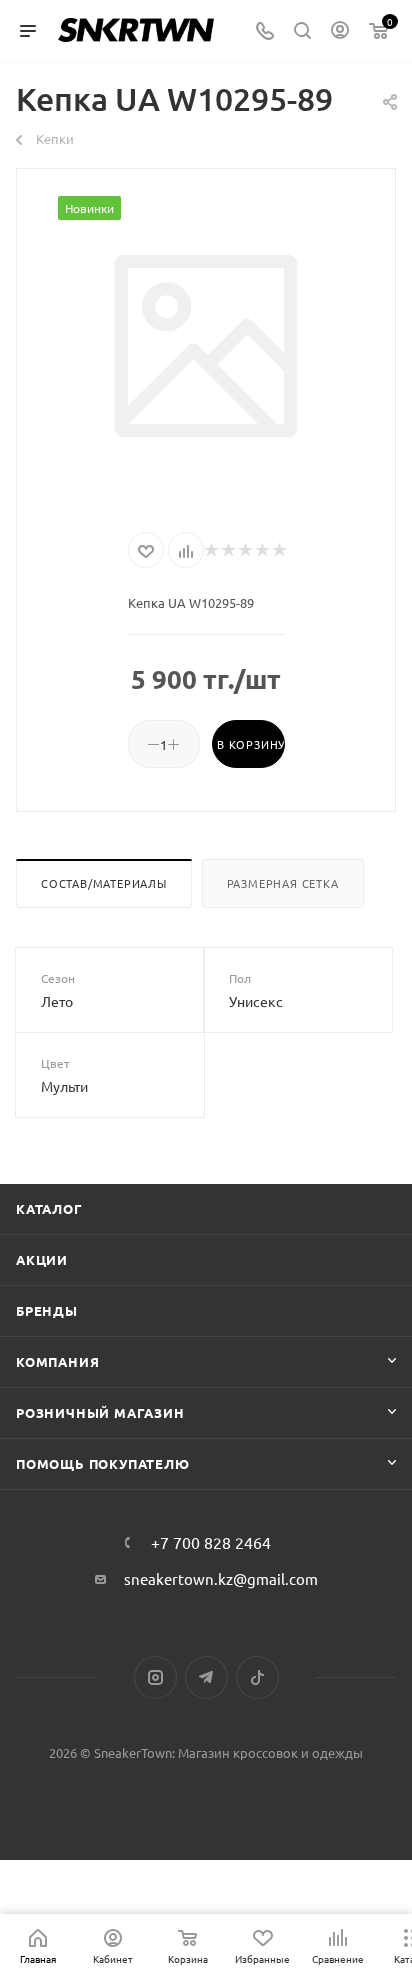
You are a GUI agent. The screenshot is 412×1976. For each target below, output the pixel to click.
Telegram (206, 1677)
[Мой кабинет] (340, 31)
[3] (244, 550)
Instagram (155, 1677)
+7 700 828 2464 (211, 1542)
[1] (210, 550)
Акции (42, 1259)
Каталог (49, 1208)
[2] (227, 550)
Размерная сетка (283, 883)
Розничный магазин (100, 1412)
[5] (278, 550)
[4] (261, 550)
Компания (57, 1361)
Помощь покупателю (103, 1463)
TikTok (257, 1677)
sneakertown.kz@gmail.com (221, 1578)
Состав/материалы (104, 883)
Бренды (47, 1310)
